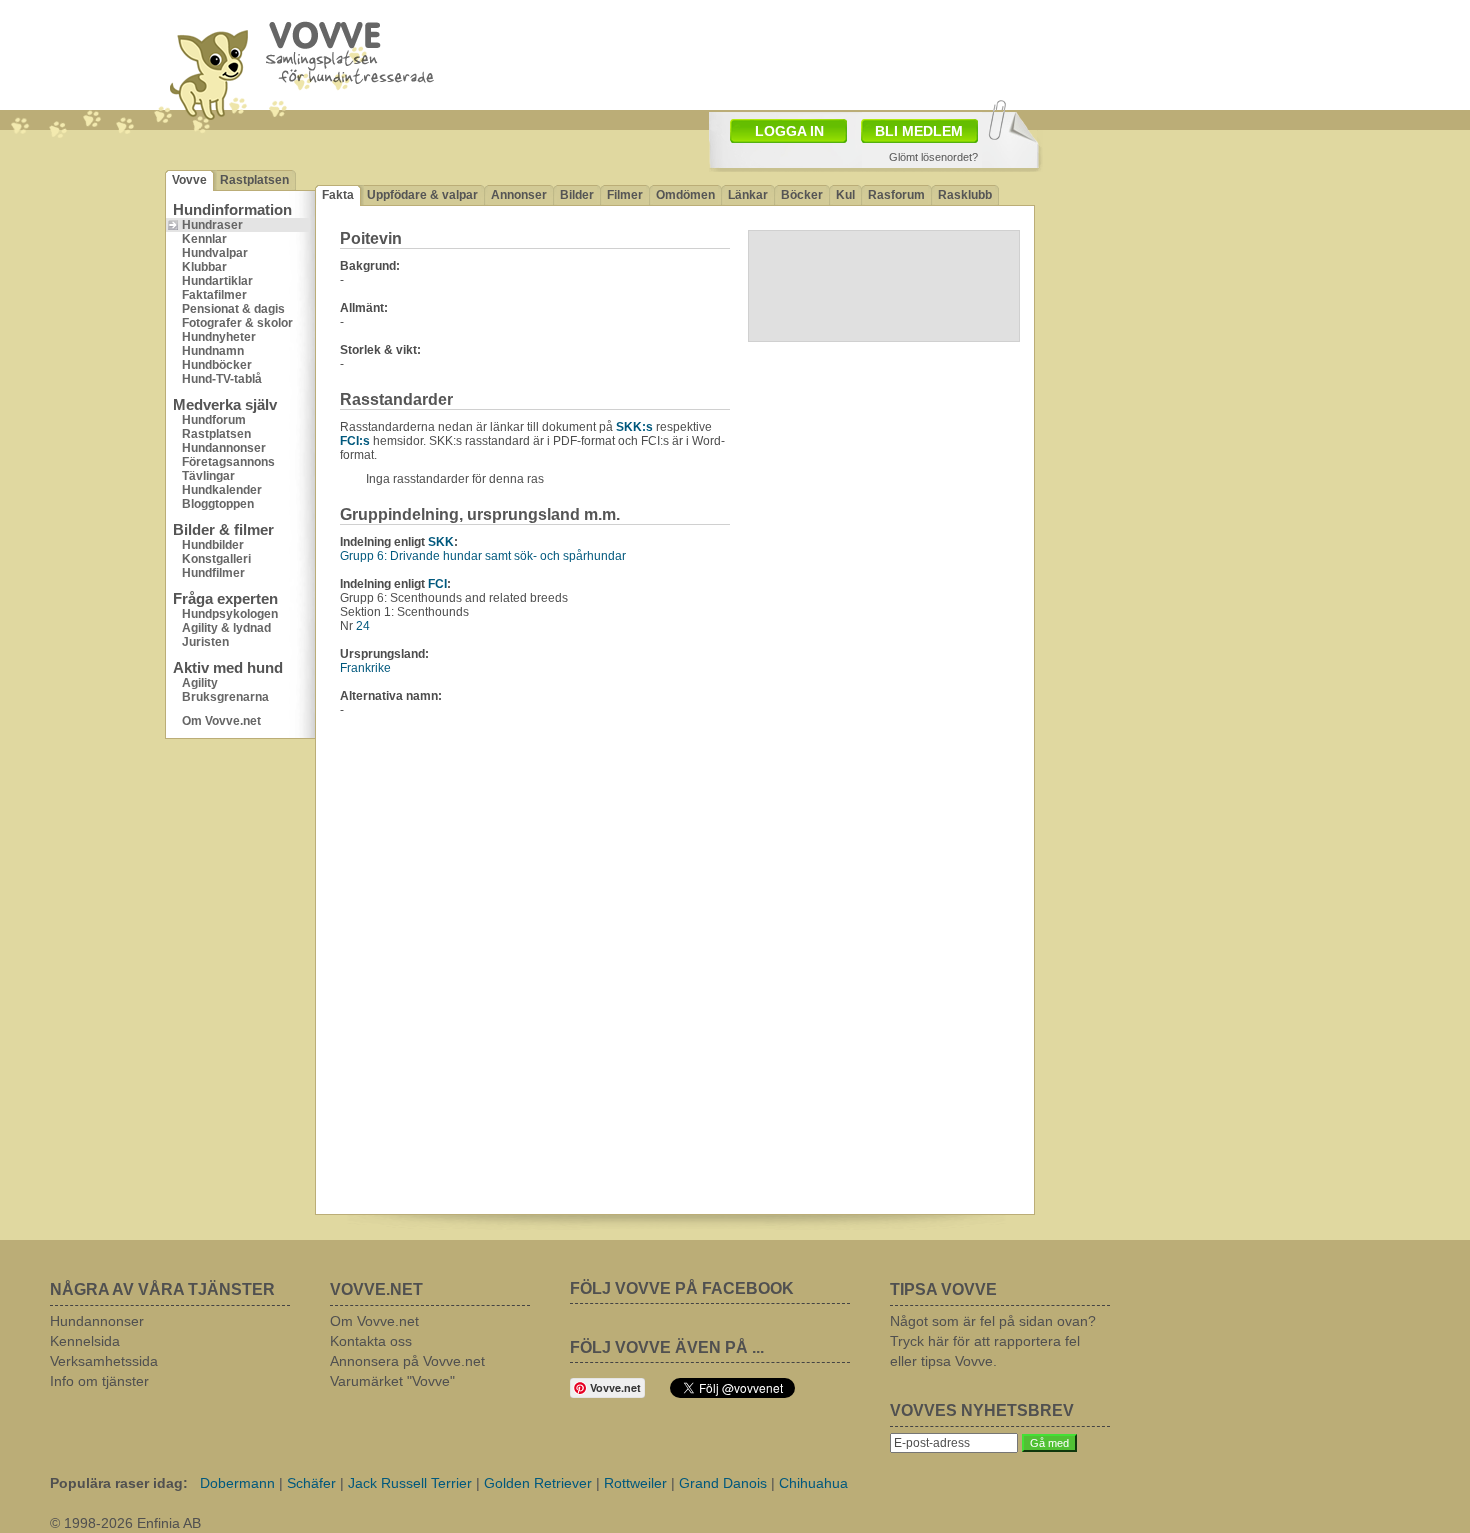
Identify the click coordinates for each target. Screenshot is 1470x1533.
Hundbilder (213, 545)
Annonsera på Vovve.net (407, 1361)
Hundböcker (217, 365)
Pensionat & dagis (233, 309)
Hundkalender (222, 490)
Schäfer (311, 1483)
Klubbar (204, 267)
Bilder (577, 195)
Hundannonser (224, 448)
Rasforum (896, 195)
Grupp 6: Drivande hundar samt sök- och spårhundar (483, 556)
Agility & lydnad (226, 628)
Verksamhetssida (104, 1361)
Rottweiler (635, 1483)
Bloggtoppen (218, 504)
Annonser (519, 195)
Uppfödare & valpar (422, 195)
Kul (845, 195)
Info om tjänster (99, 1381)
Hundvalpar (215, 253)
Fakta (338, 195)
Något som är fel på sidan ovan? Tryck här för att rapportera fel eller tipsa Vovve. (993, 1341)
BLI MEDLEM (919, 131)
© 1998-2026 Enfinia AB (125, 1523)
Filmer (625, 195)
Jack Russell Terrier (410, 1483)
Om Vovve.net (221, 721)
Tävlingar (208, 476)
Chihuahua (813, 1483)
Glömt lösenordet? (933, 157)
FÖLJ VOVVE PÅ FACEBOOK (682, 1288)
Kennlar (204, 239)
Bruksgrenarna (225, 697)
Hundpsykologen (230, 614)
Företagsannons (228, 462)
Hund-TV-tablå (222, 379)
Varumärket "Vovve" (392, 1381)
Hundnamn (213, 351)
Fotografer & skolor (237, 323)
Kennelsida (85, 1341)
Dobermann (237, 1483)
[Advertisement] (1170, 265)
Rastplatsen (254, 180)
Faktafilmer (214, 295)
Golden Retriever (538, 1483)
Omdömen (685, 195)
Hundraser (212, 225)
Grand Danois (723, 1483)
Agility (200, 683)
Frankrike (365, 668)
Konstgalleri (216, 559)
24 (363, 626)
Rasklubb (965, 195)
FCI (437, 584)
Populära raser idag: (119, 1483)
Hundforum (214, 420)
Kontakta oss (371, 1341)
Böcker (802, 195)
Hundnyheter (219, 337)
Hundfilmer (213, 573)
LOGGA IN (789, 131)
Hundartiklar (217, 281)
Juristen (205, 642)
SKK (441, 542)
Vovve (189, 180)
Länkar (748, 195)
